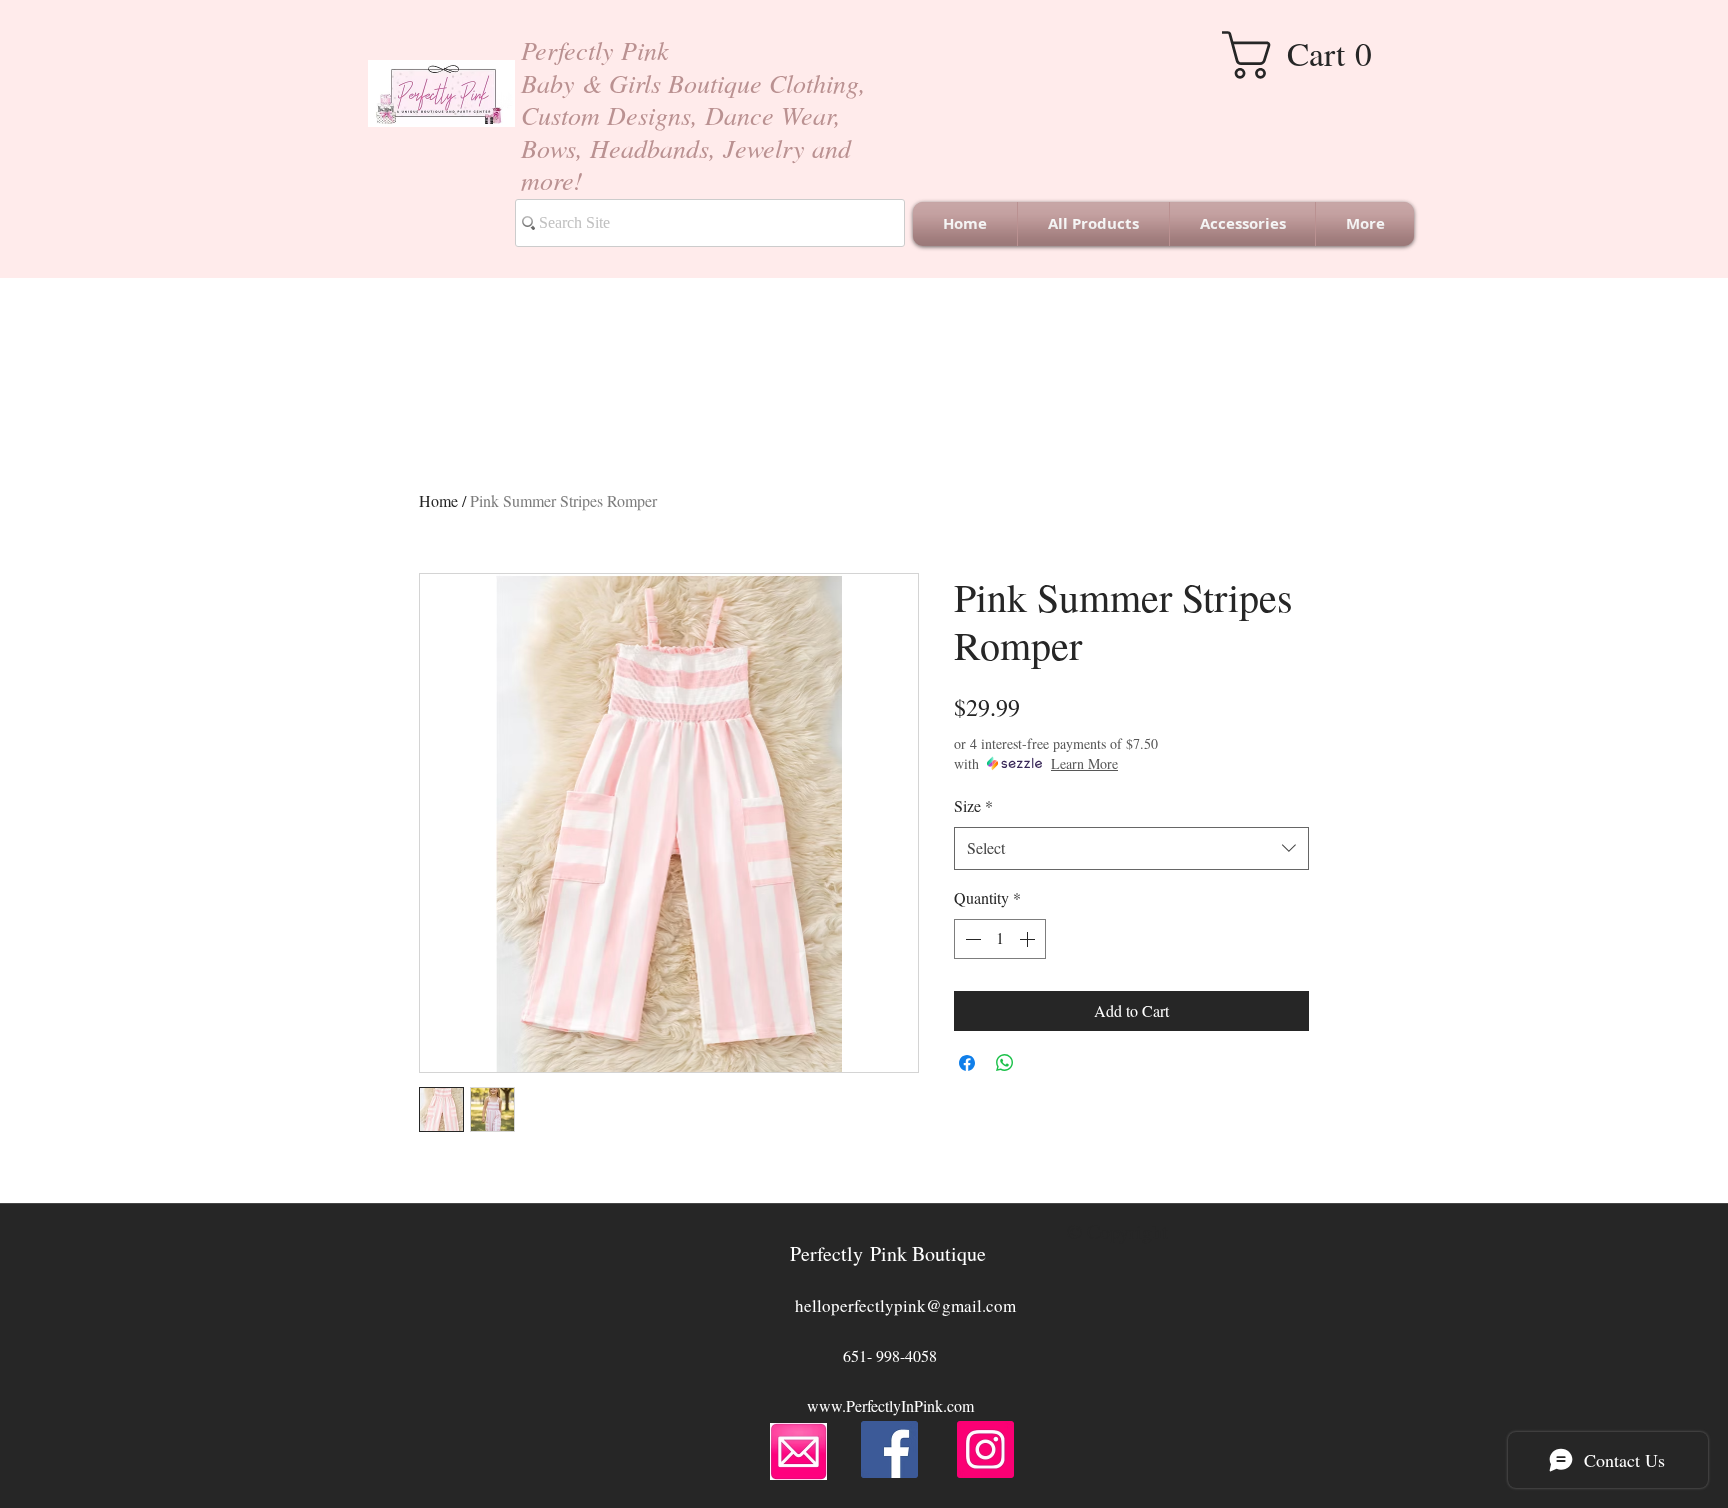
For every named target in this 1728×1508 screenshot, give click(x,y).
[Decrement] (971, 939)
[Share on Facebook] (967, 1063)
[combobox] (1131, 848)
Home (438, 500)
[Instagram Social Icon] (985, 1449)
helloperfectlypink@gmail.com (905, 1305)
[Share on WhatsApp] (1005, 1063)
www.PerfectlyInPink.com (890, 1405)
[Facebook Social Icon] (889, 1449)
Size (973, 805)
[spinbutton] (1000, 939)
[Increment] (1029, 939)
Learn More (1084, 763)
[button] (1312, 55)
